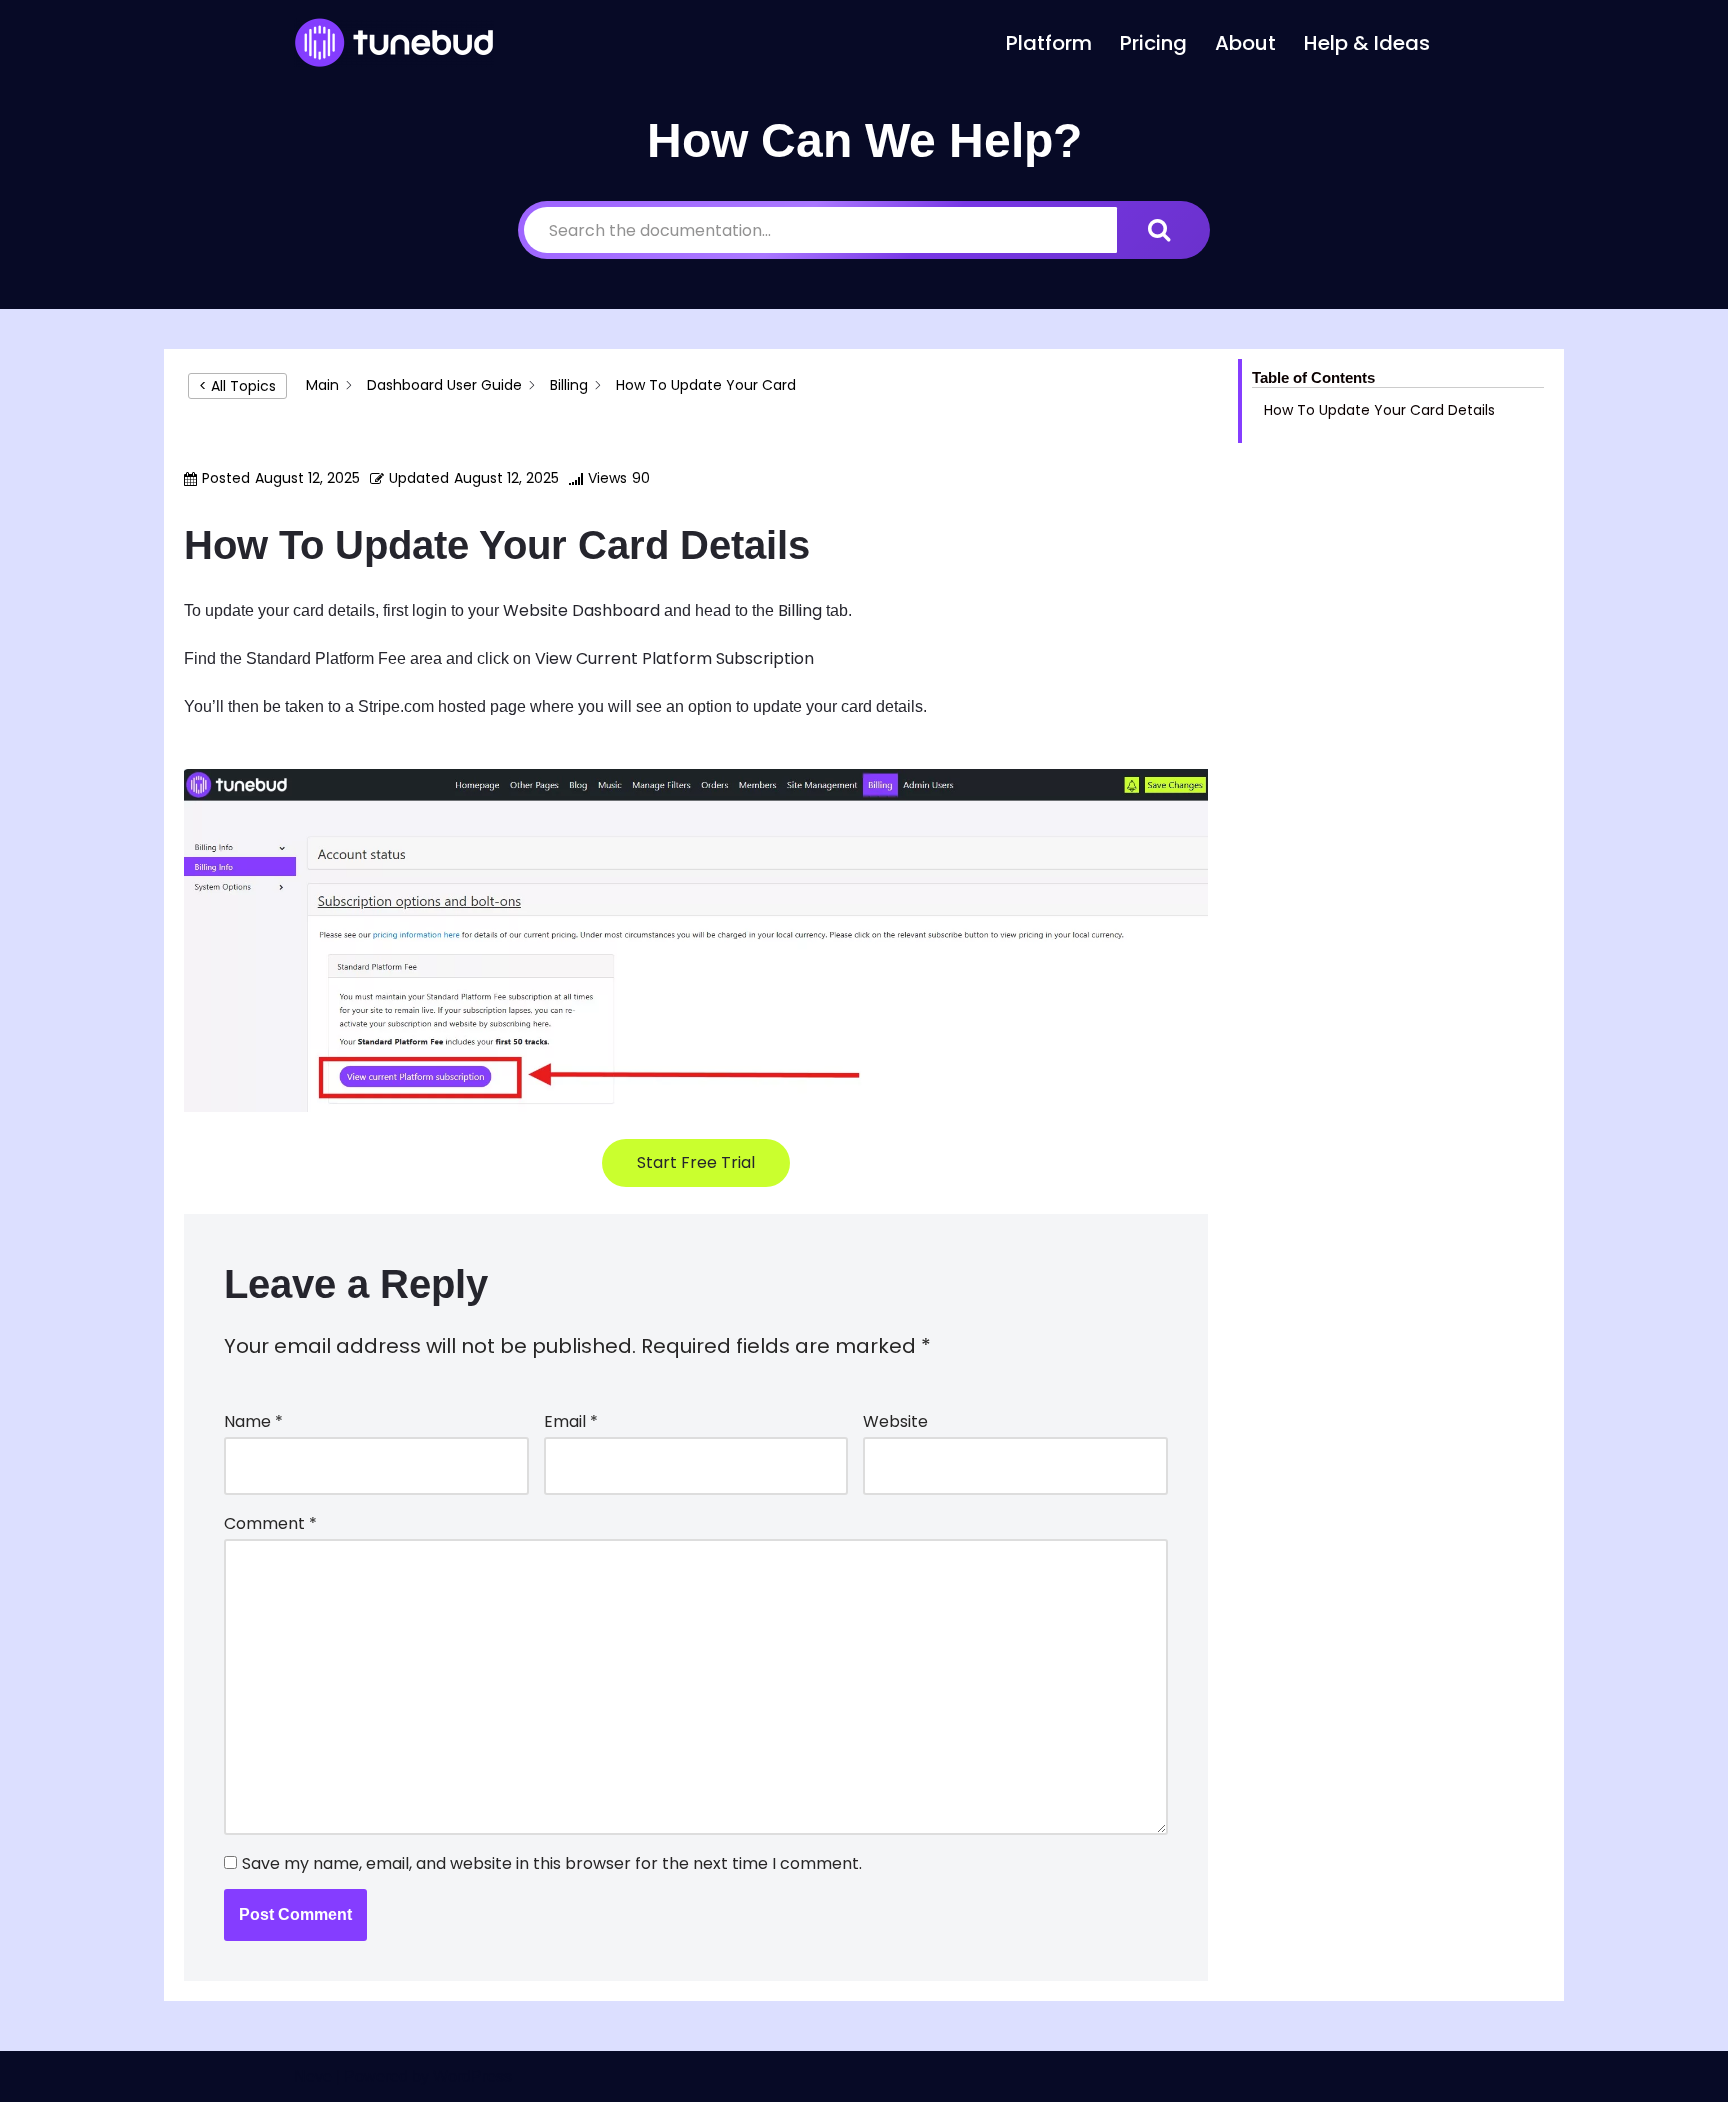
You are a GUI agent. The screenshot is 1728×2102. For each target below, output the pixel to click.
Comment (270, 1523)
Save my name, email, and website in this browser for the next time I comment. (552, 1863)
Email (571, 1421)
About (1245, 43)
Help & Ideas (1367, 43)
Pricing (1153, 43)
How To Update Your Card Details (1379, 410)
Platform (1049, 43)
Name (253, 1421)
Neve (313, 2076)
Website (895, 1421)
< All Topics (237, 386)
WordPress (472, 2076)
